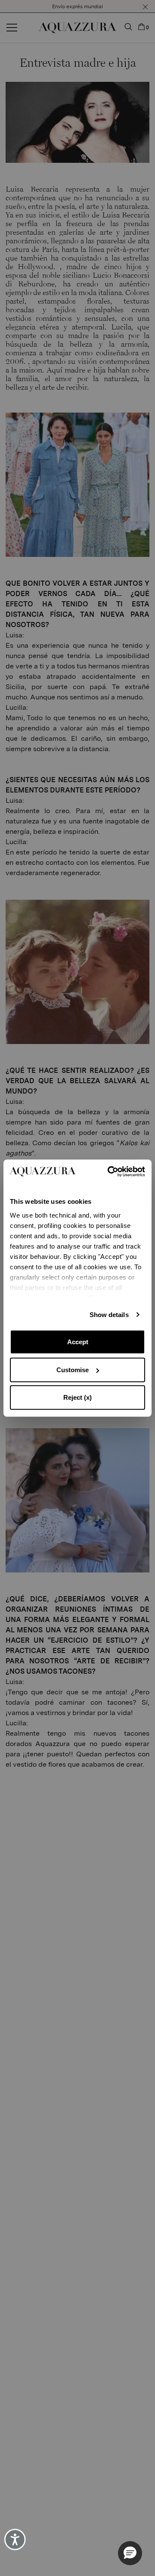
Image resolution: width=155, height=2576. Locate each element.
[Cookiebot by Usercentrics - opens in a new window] (110, 1171)
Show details (109, 1315)
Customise (73, 1370)
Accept (78, 1342)
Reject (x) (77, 1397)
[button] (130, 2553)
